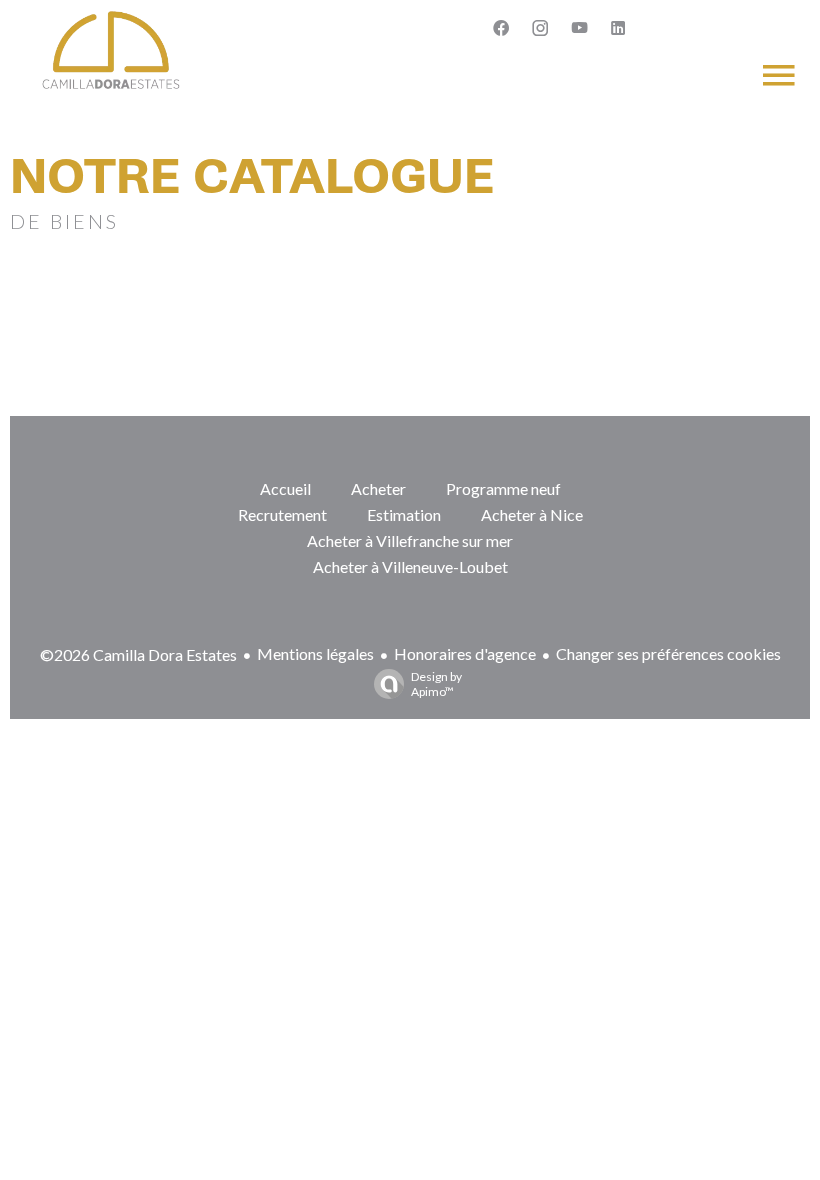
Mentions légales (315, 653)
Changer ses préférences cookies (668, 653)
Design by (436, 684)
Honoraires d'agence (465, 653)
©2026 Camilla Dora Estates (138, 654)
